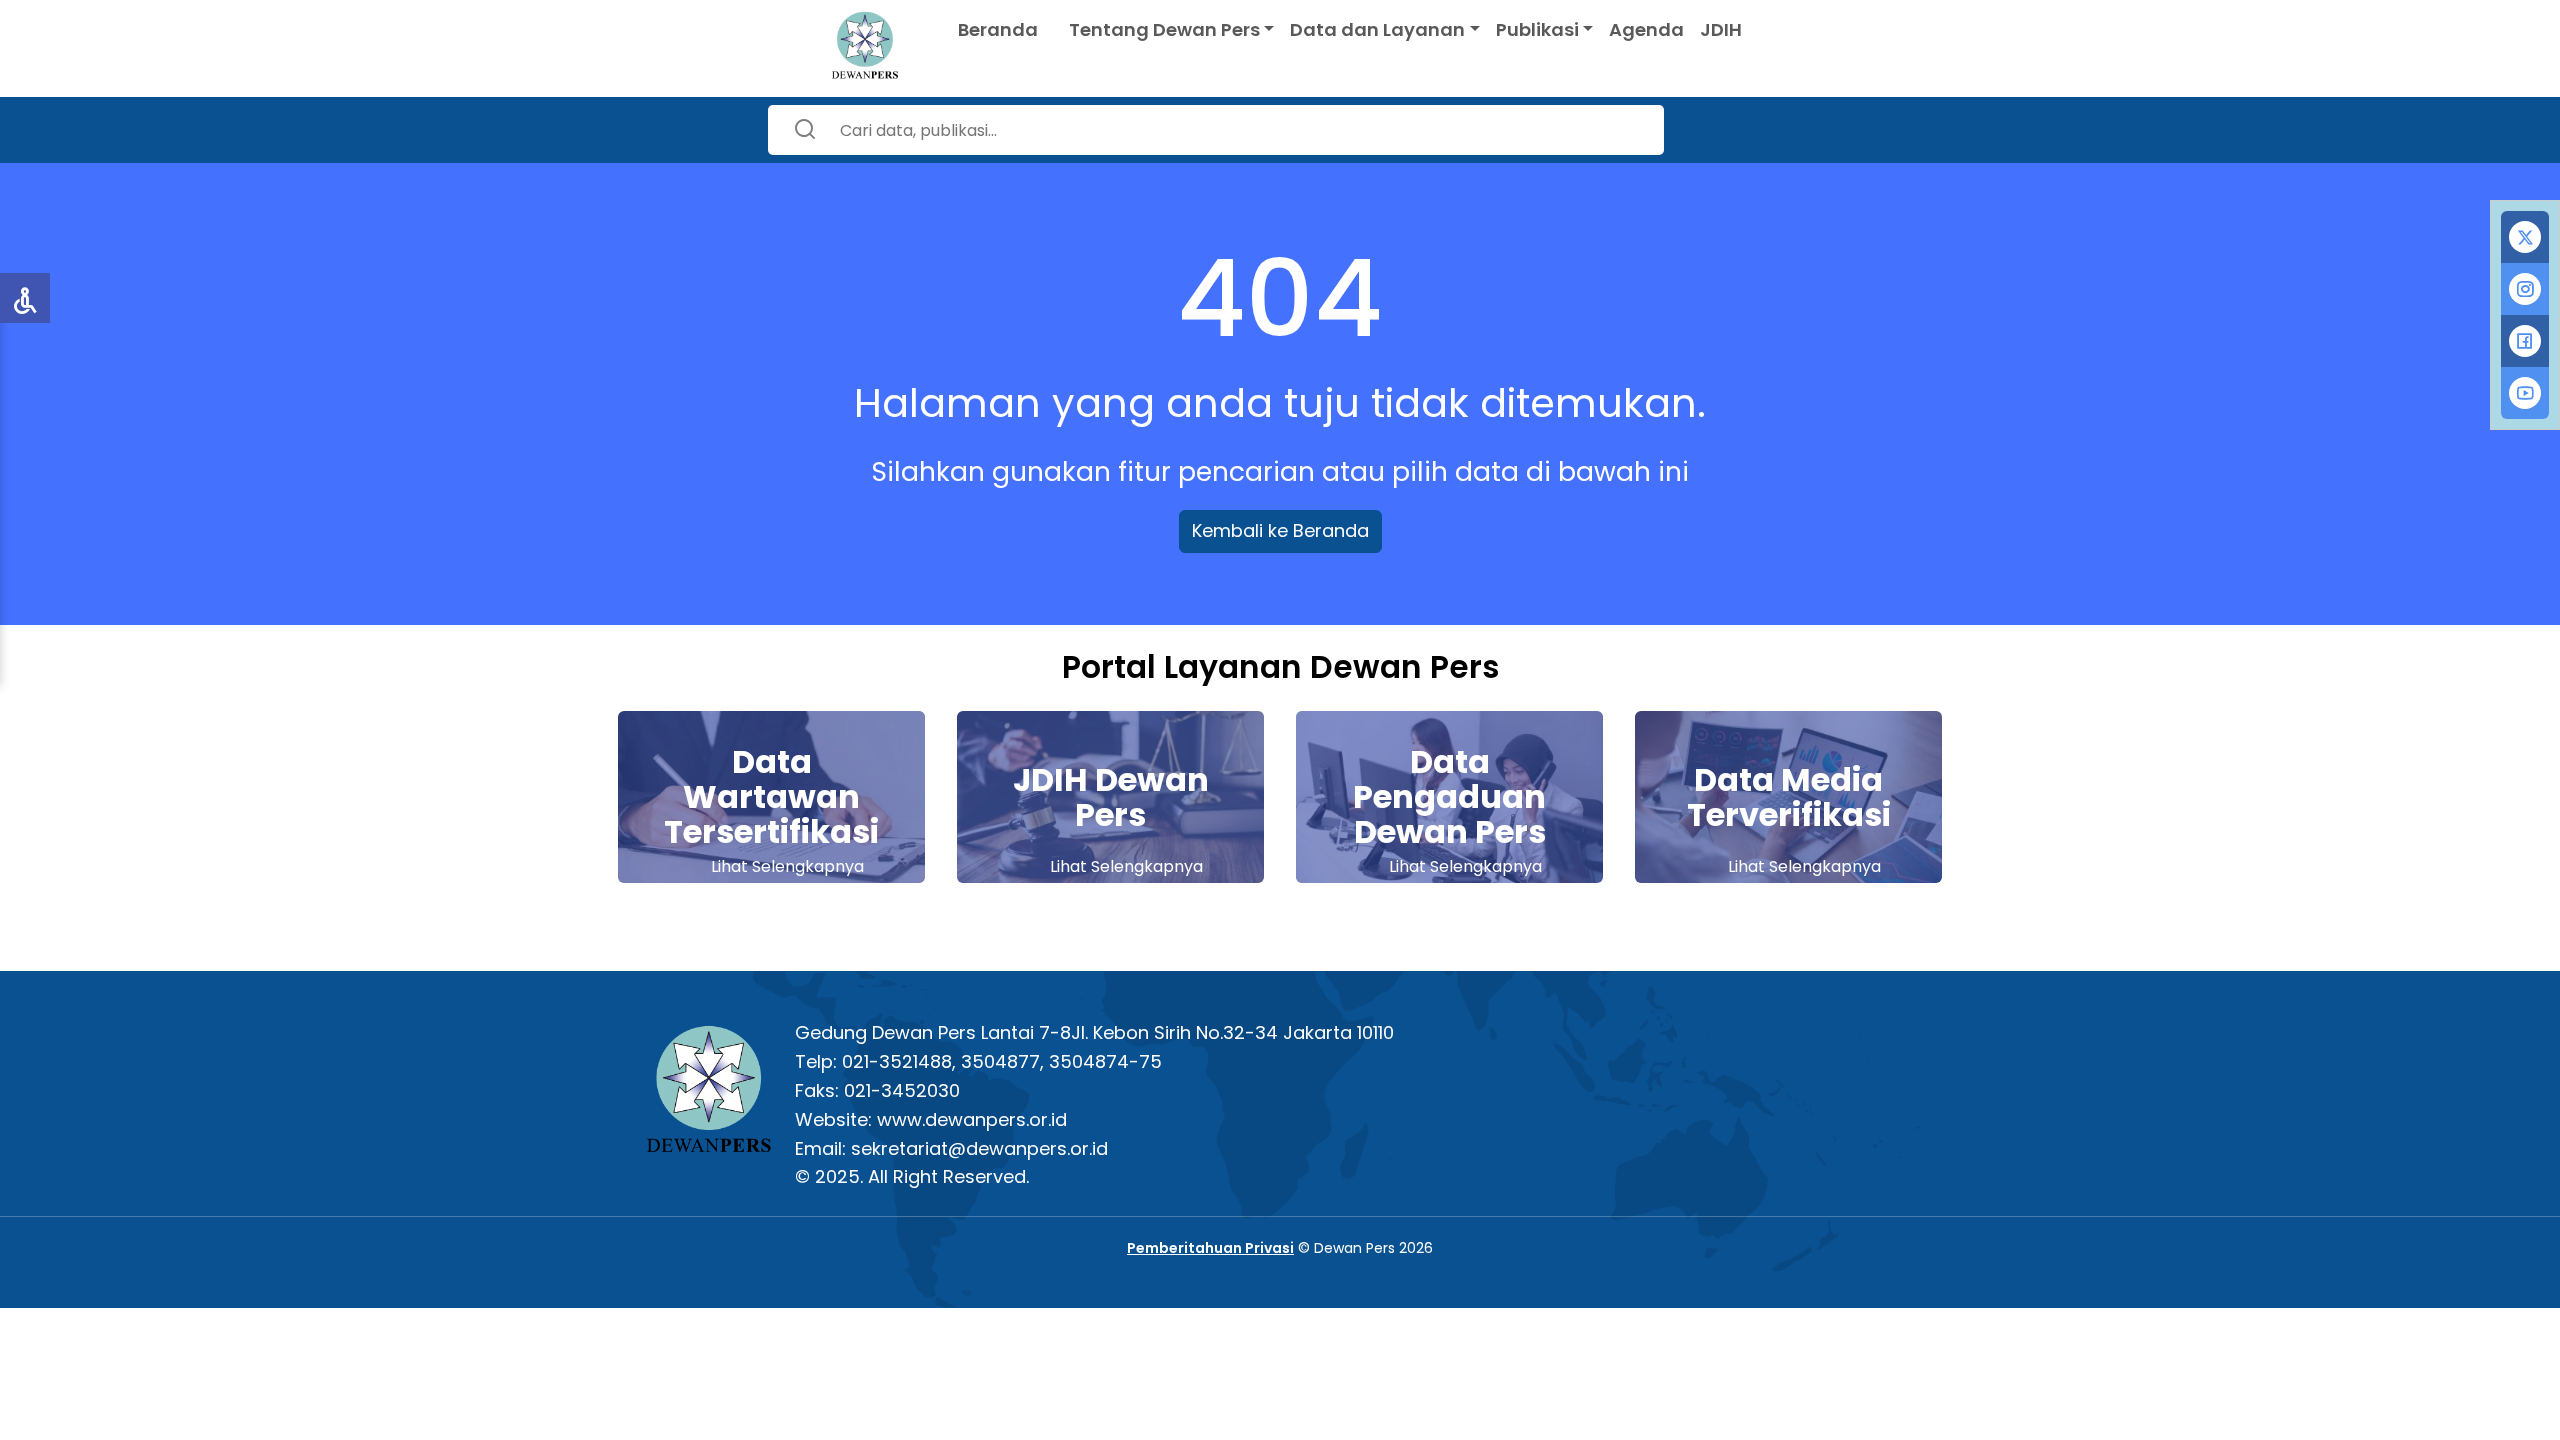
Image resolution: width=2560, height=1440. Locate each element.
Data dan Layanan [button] (1377, 29)
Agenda (1646, 29)
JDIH (1721, 29)
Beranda (998, 29)
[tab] (2525, 237)
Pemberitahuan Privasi (1210, 1248)
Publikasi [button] (1537, 29)
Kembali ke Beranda (1280, 530)
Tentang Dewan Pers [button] (1164, 29)
